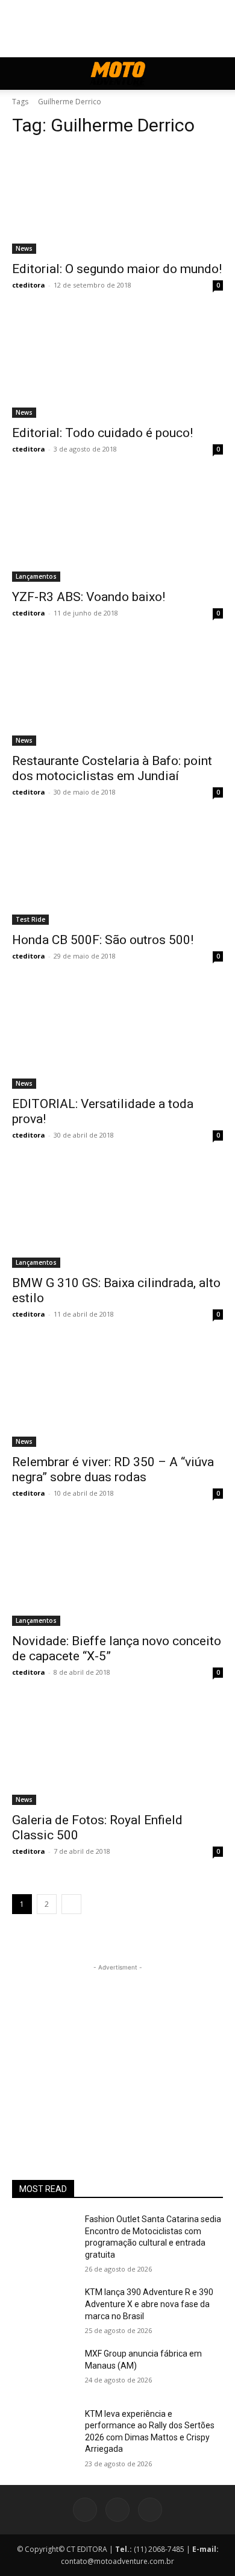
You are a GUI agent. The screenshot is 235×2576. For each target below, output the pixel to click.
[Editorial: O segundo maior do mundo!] (117, 201)
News (24, 248)
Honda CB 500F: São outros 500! (103, 940)
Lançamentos (36, 576)
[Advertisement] (117, 2049)
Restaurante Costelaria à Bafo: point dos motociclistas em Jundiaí (112, 768)
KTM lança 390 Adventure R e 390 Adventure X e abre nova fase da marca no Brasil (149, 2304)
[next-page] (71, 1904)
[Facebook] (85, 2510)
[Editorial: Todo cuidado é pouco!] (117, 365)
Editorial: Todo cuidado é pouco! (102, 433)
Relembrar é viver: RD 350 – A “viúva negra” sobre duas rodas (113, 1469)
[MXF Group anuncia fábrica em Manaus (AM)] (44, 2370)
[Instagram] (117, 2510)
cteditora (29, 285)
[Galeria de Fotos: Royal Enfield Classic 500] (117, 1752)
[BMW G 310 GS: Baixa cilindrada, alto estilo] (117, 1215)
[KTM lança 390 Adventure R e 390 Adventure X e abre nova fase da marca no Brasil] (44, 2309)
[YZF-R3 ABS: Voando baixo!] (117, 529)
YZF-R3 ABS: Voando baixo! (89, 597)
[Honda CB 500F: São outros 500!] (117, 872)
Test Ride (30, 919)
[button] (20, 74)
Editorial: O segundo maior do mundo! (117, 269)
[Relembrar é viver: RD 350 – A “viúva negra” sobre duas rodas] (117, 1394)
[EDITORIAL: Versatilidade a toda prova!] (117, 1036)
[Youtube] (150, 2510)
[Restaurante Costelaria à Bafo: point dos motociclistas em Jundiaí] (117, 693)
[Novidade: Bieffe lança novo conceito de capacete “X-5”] (117, 1573)
